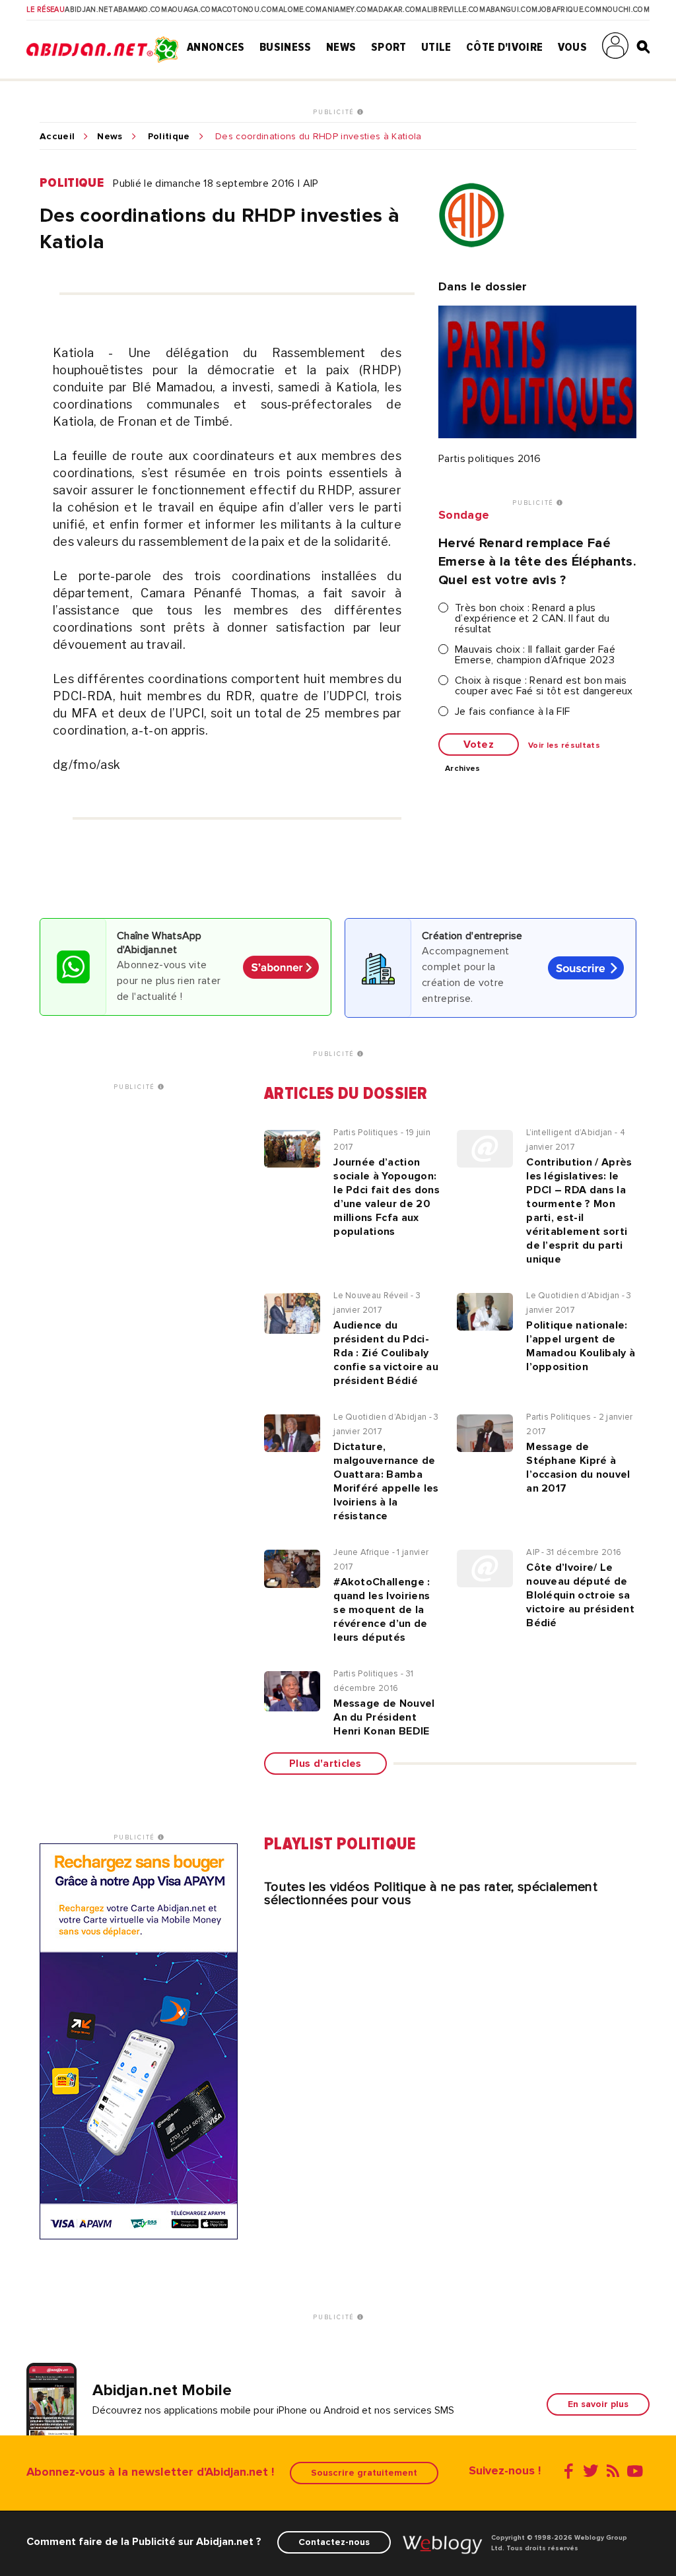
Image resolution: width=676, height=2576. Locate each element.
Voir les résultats (564, 746)
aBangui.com (512, 10)
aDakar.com (397, 10)
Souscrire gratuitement (364, 2473)
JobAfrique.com (570, 10)
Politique (169, 137)
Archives (463, 769)
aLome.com (300, 10)
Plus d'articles (325, 1764)
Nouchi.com (626, 10)
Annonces (216, 47)
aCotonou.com (248, 10)
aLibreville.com (454, 10)
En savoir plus (598, 2404)
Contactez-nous (334, 2542)
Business (286, 47)
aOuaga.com (192, 10)
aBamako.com (141, 10)
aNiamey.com (348, 10)
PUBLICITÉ (335, 112)
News (341, 47)
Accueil (57, 137)
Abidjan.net (89, 10)
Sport (389, 47)
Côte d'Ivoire (504, 47)
